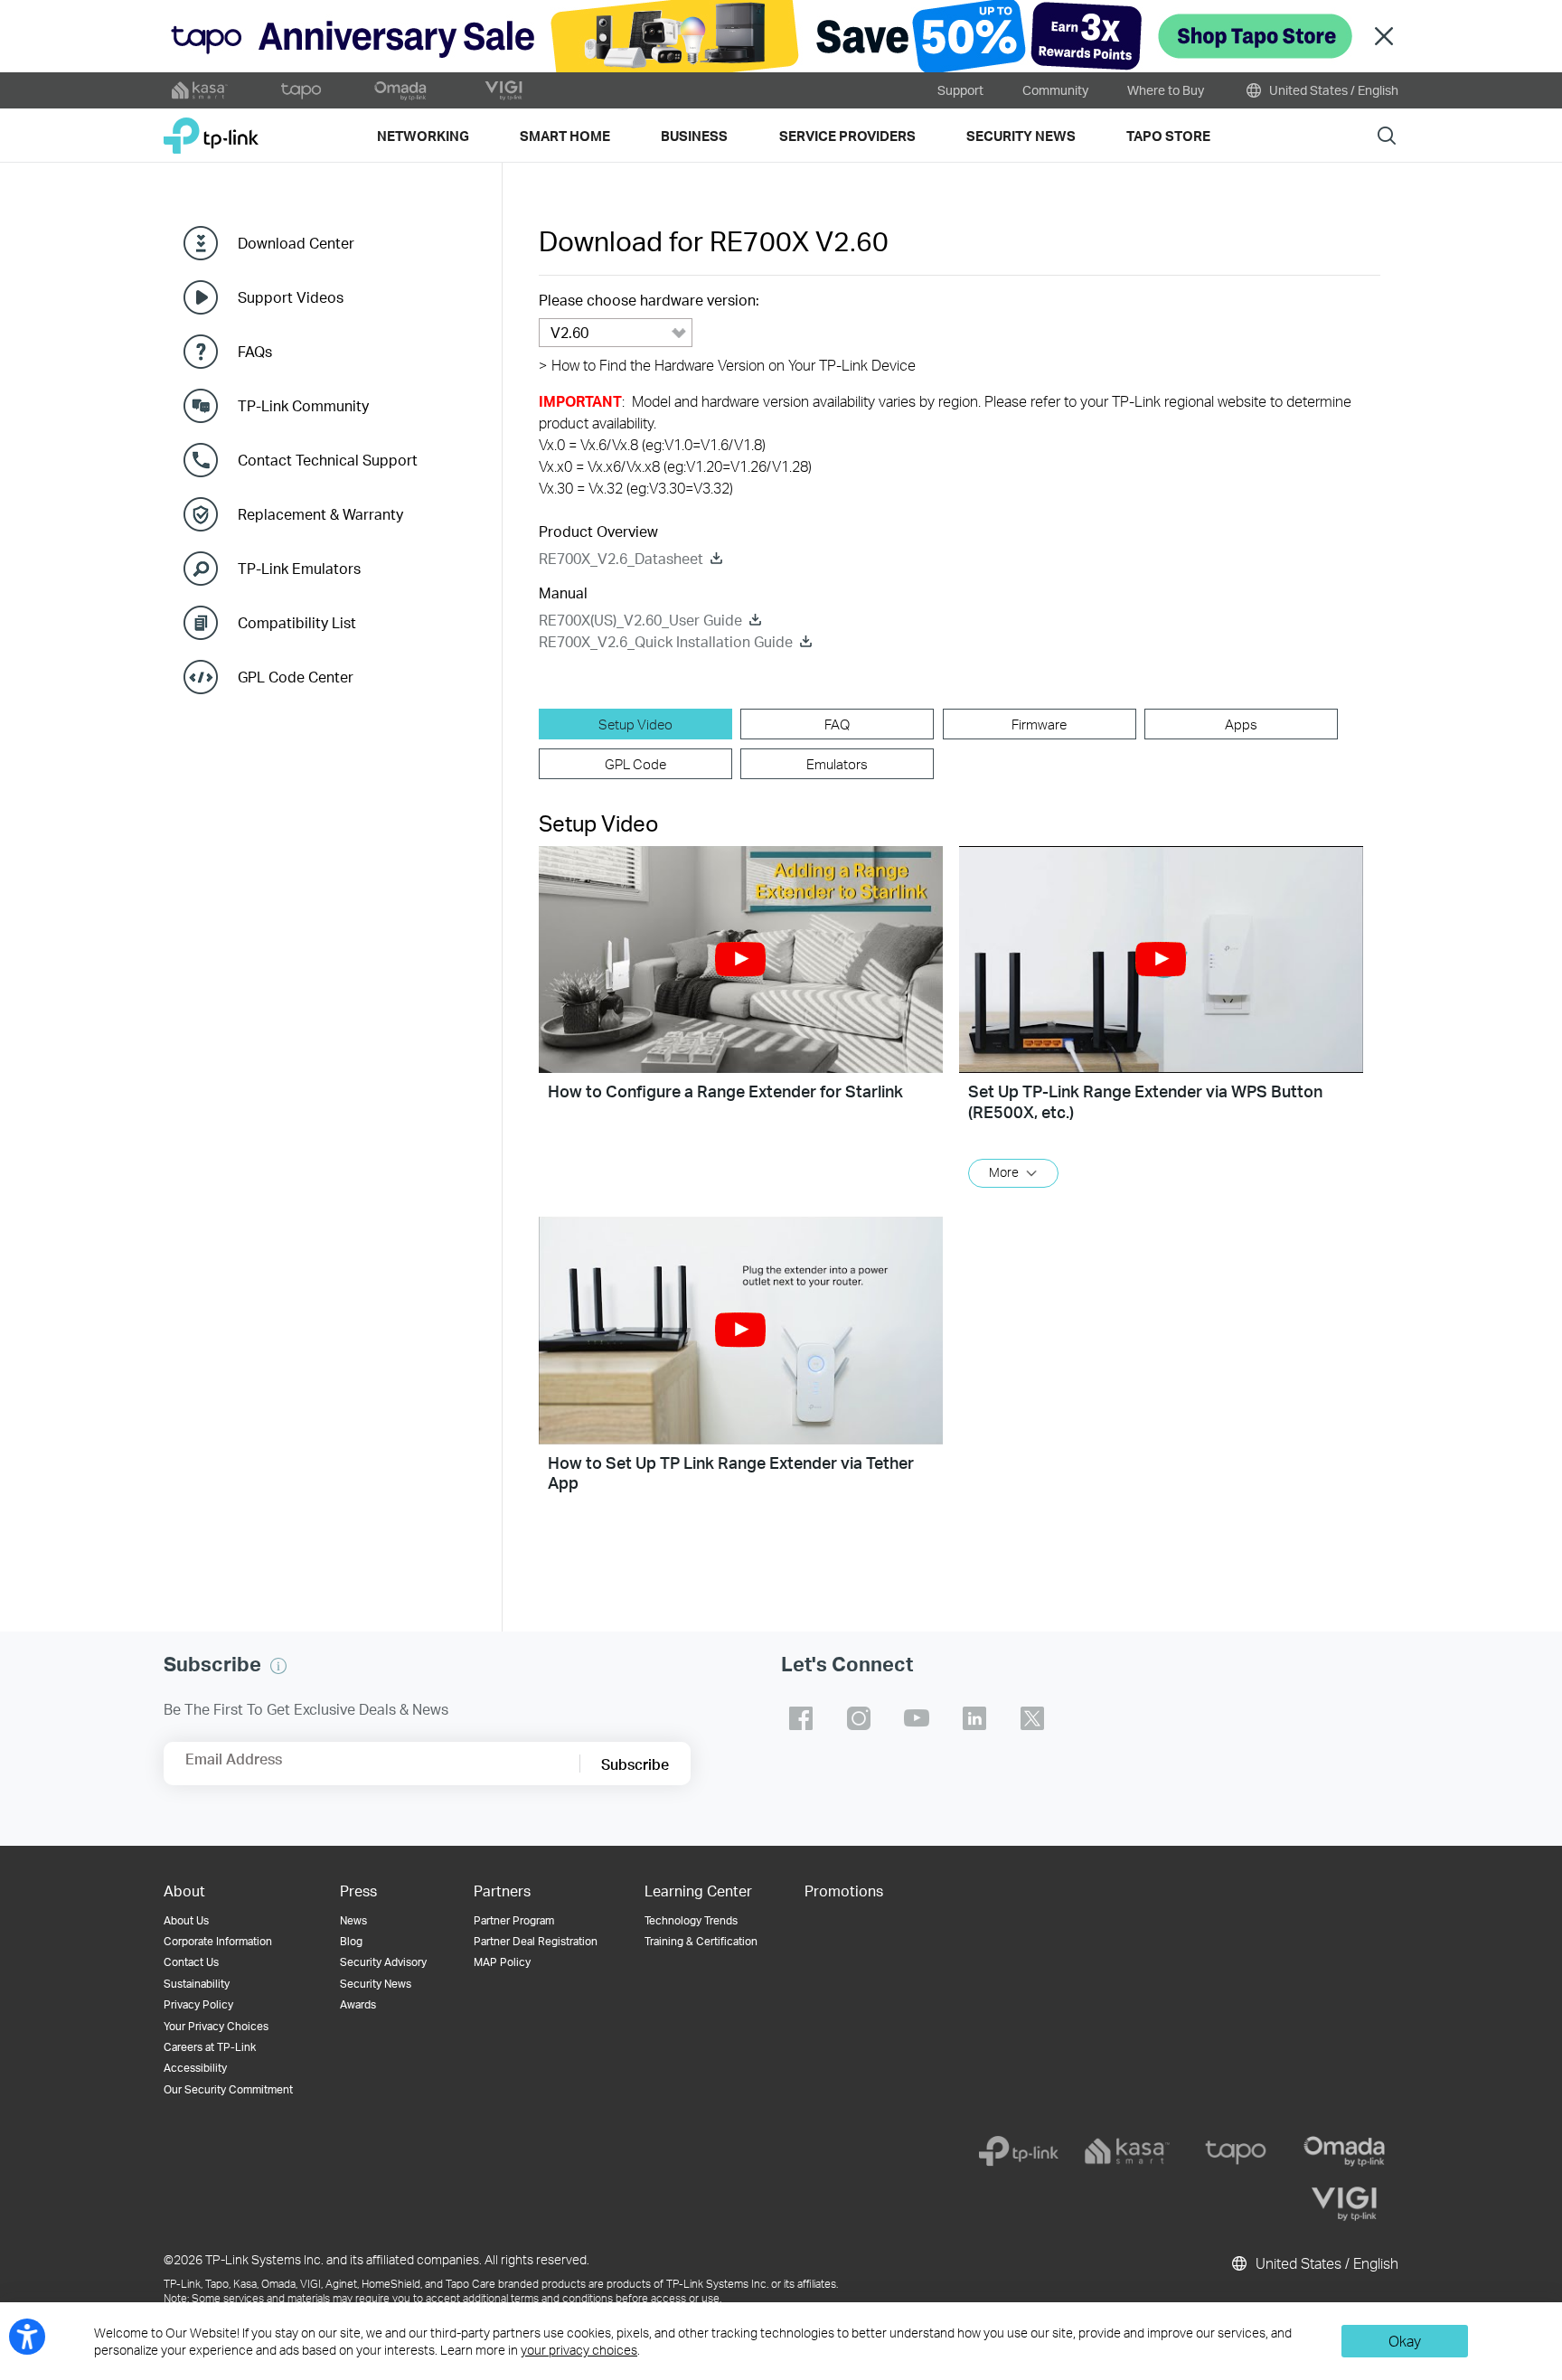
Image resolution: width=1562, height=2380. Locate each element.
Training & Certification (701, 1941)
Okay (1405, 2341)
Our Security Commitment (228, 2089)
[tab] (635, 724)
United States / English (1332, 90)
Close (1384, 37)
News (353, 1920)
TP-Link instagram (859, 1718)
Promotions (844, 1891)
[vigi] (1344, 2204)
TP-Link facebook (801, 1718)
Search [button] (1387, 135)
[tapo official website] (301, 90)
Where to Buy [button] (1166, 90)
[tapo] (1236, 2151)
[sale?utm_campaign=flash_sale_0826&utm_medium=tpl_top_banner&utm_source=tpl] (781, 36)
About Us (186, 1920)
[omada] (1344, 2151)
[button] (741, 960)
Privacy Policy (198, 2004)
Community (1055, 90)
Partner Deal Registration (536, 1941)
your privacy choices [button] (579, 2350)
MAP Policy (502, 1962)
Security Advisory (383, 1962)
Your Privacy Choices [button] (216, 2026)
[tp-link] (1019, 2151)
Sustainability (197, 1984)
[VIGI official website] (503, 90)
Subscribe (635, 1764)
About (184, 1891)
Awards (358, 2004)
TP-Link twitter (1032, 1718)
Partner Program (514, 1920)
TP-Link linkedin (974, 1718)
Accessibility (195, 2068)
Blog (351, 1941)
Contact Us (191, 1962)
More (1004, 1172)
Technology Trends (691, 1920)
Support (960, 90)
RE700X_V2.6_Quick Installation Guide (666, 641)
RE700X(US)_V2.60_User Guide (640, 620)
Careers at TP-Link (210, 2047)
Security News (376, 1984)
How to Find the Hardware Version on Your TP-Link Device (727, 365)
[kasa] (1127, 2151)
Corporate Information (218, 1941)
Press (358, 1891)
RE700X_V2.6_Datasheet (621, 558)
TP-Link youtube (917, 1718)
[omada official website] (402, 90)
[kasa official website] (200, 90)
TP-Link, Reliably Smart (211, 129)
